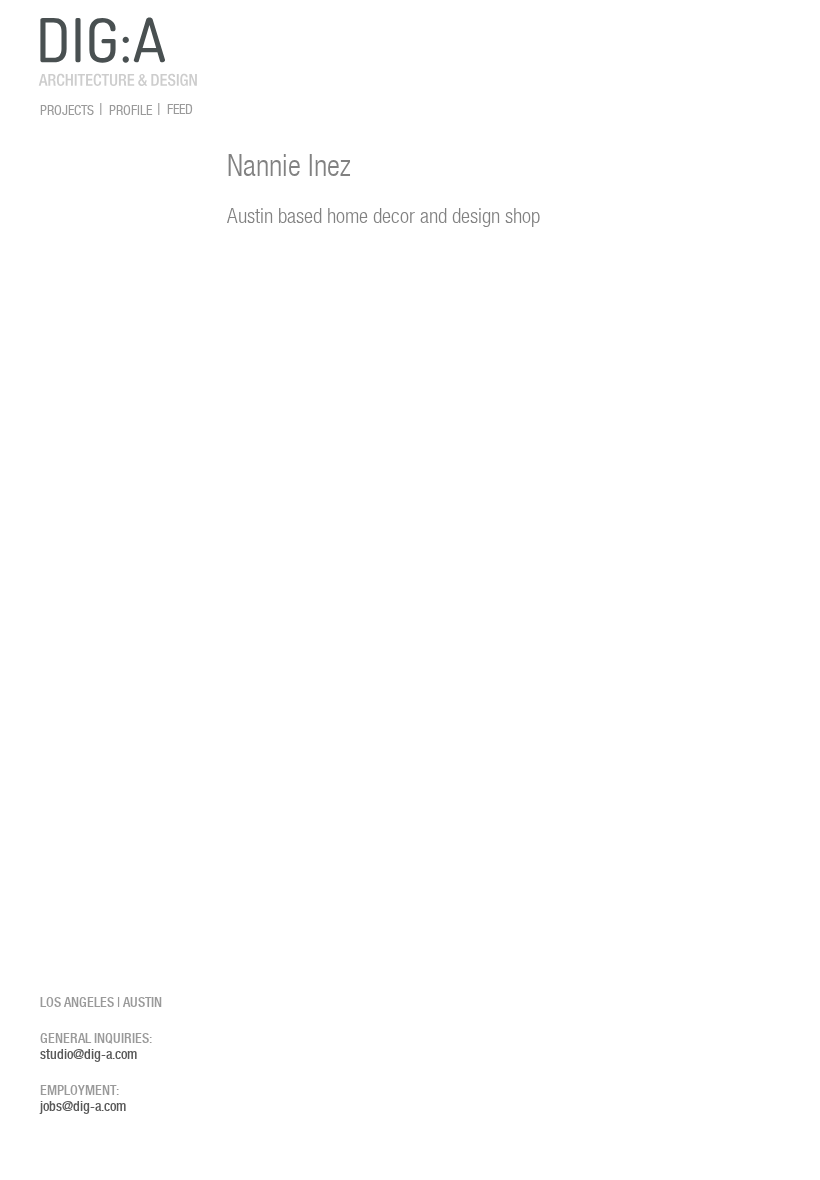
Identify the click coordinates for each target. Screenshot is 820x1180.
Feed (180, 110)
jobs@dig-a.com (83, 1106)
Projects (67, 110)
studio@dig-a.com (88, 1054)
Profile (130, 110)
